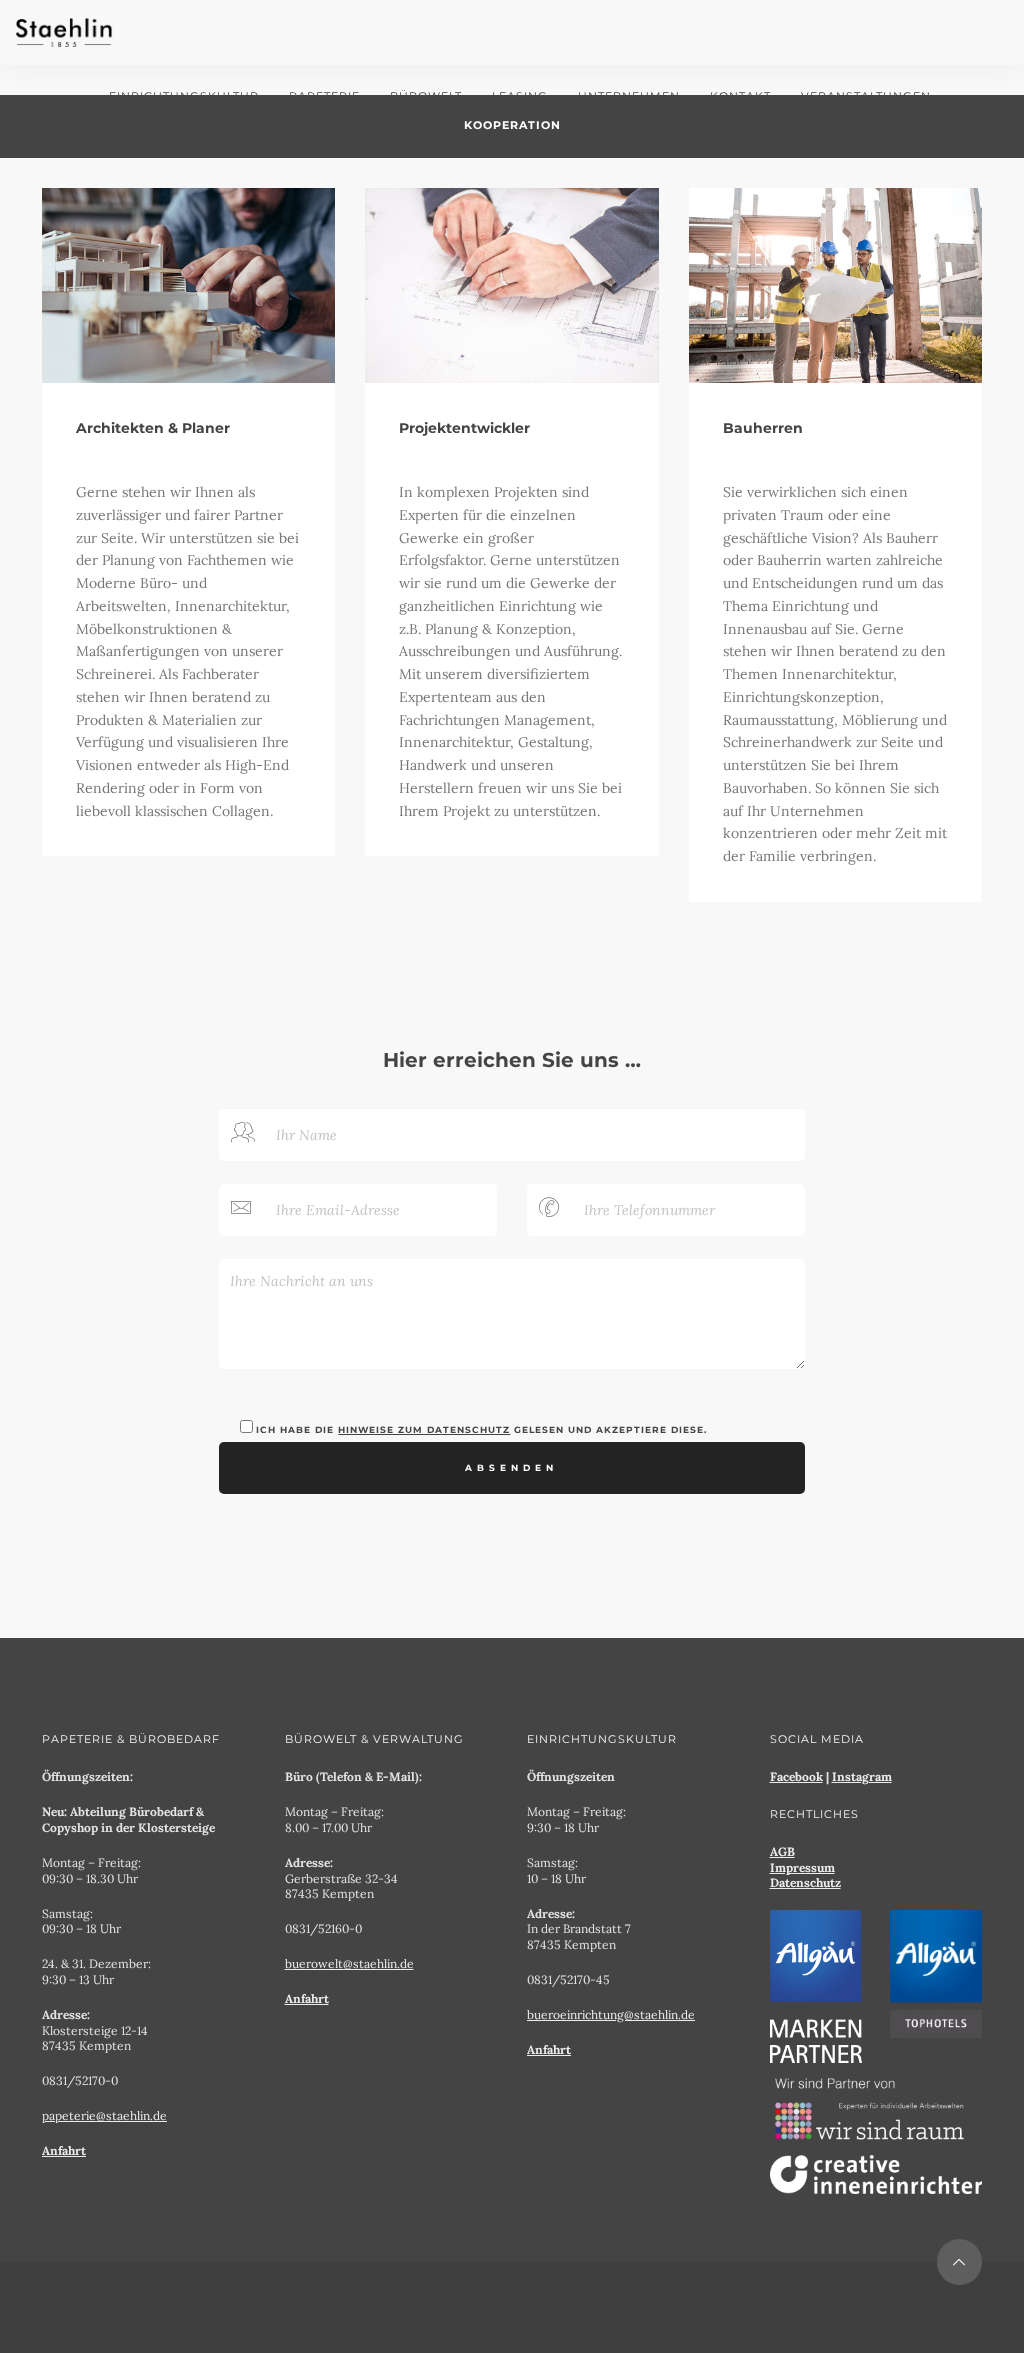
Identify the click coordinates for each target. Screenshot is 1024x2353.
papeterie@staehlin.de (104, 2115)
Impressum (802, 1867)
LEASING (520, 96)
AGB (782, 1851)
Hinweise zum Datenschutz (424, 1430)
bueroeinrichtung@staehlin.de (611, 2014)
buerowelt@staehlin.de (349, 1963)
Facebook (796, 1776)
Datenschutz (805, 1882)
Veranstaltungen (866, 96)
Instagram (862, 1776)
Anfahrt (64, 2150)
